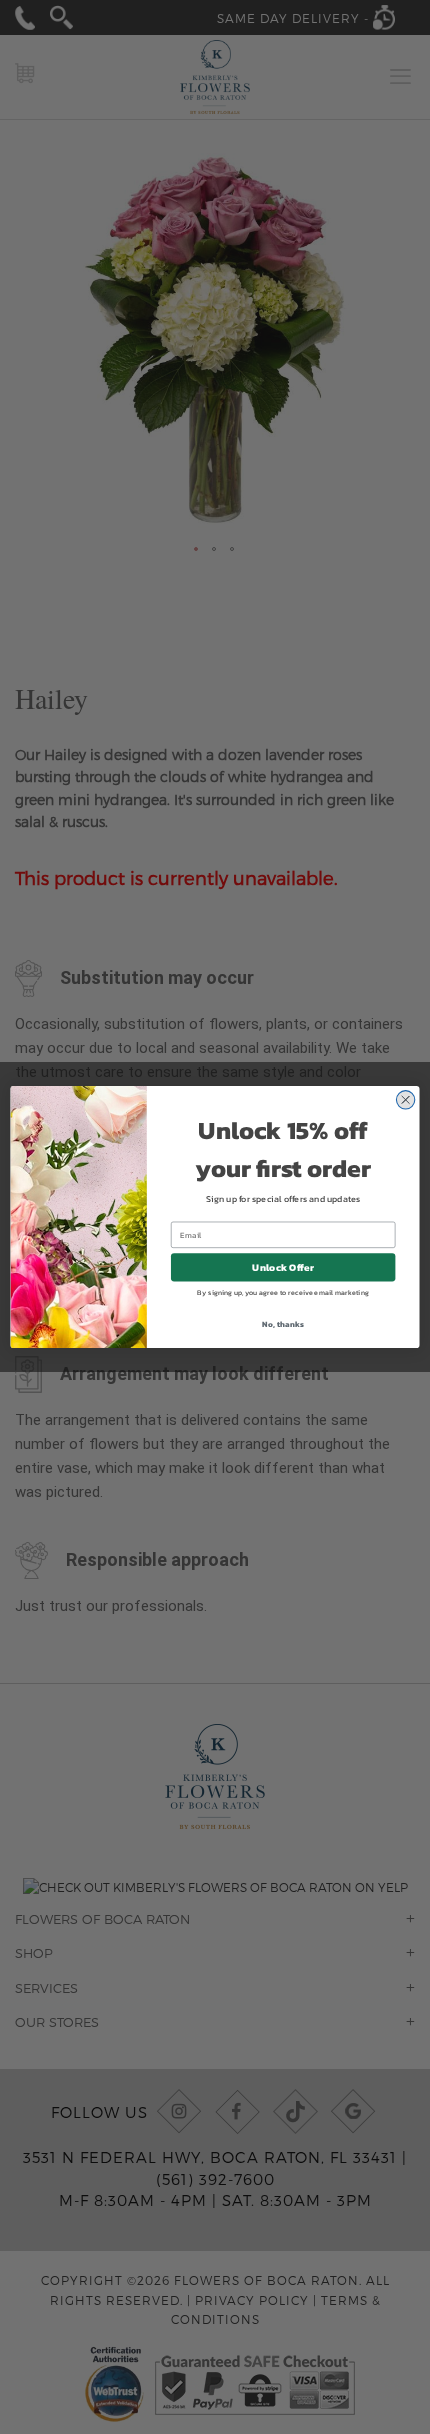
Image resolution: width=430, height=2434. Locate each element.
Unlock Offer (282, 1267)
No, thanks (282, 1323)
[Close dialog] (405, 1099)
